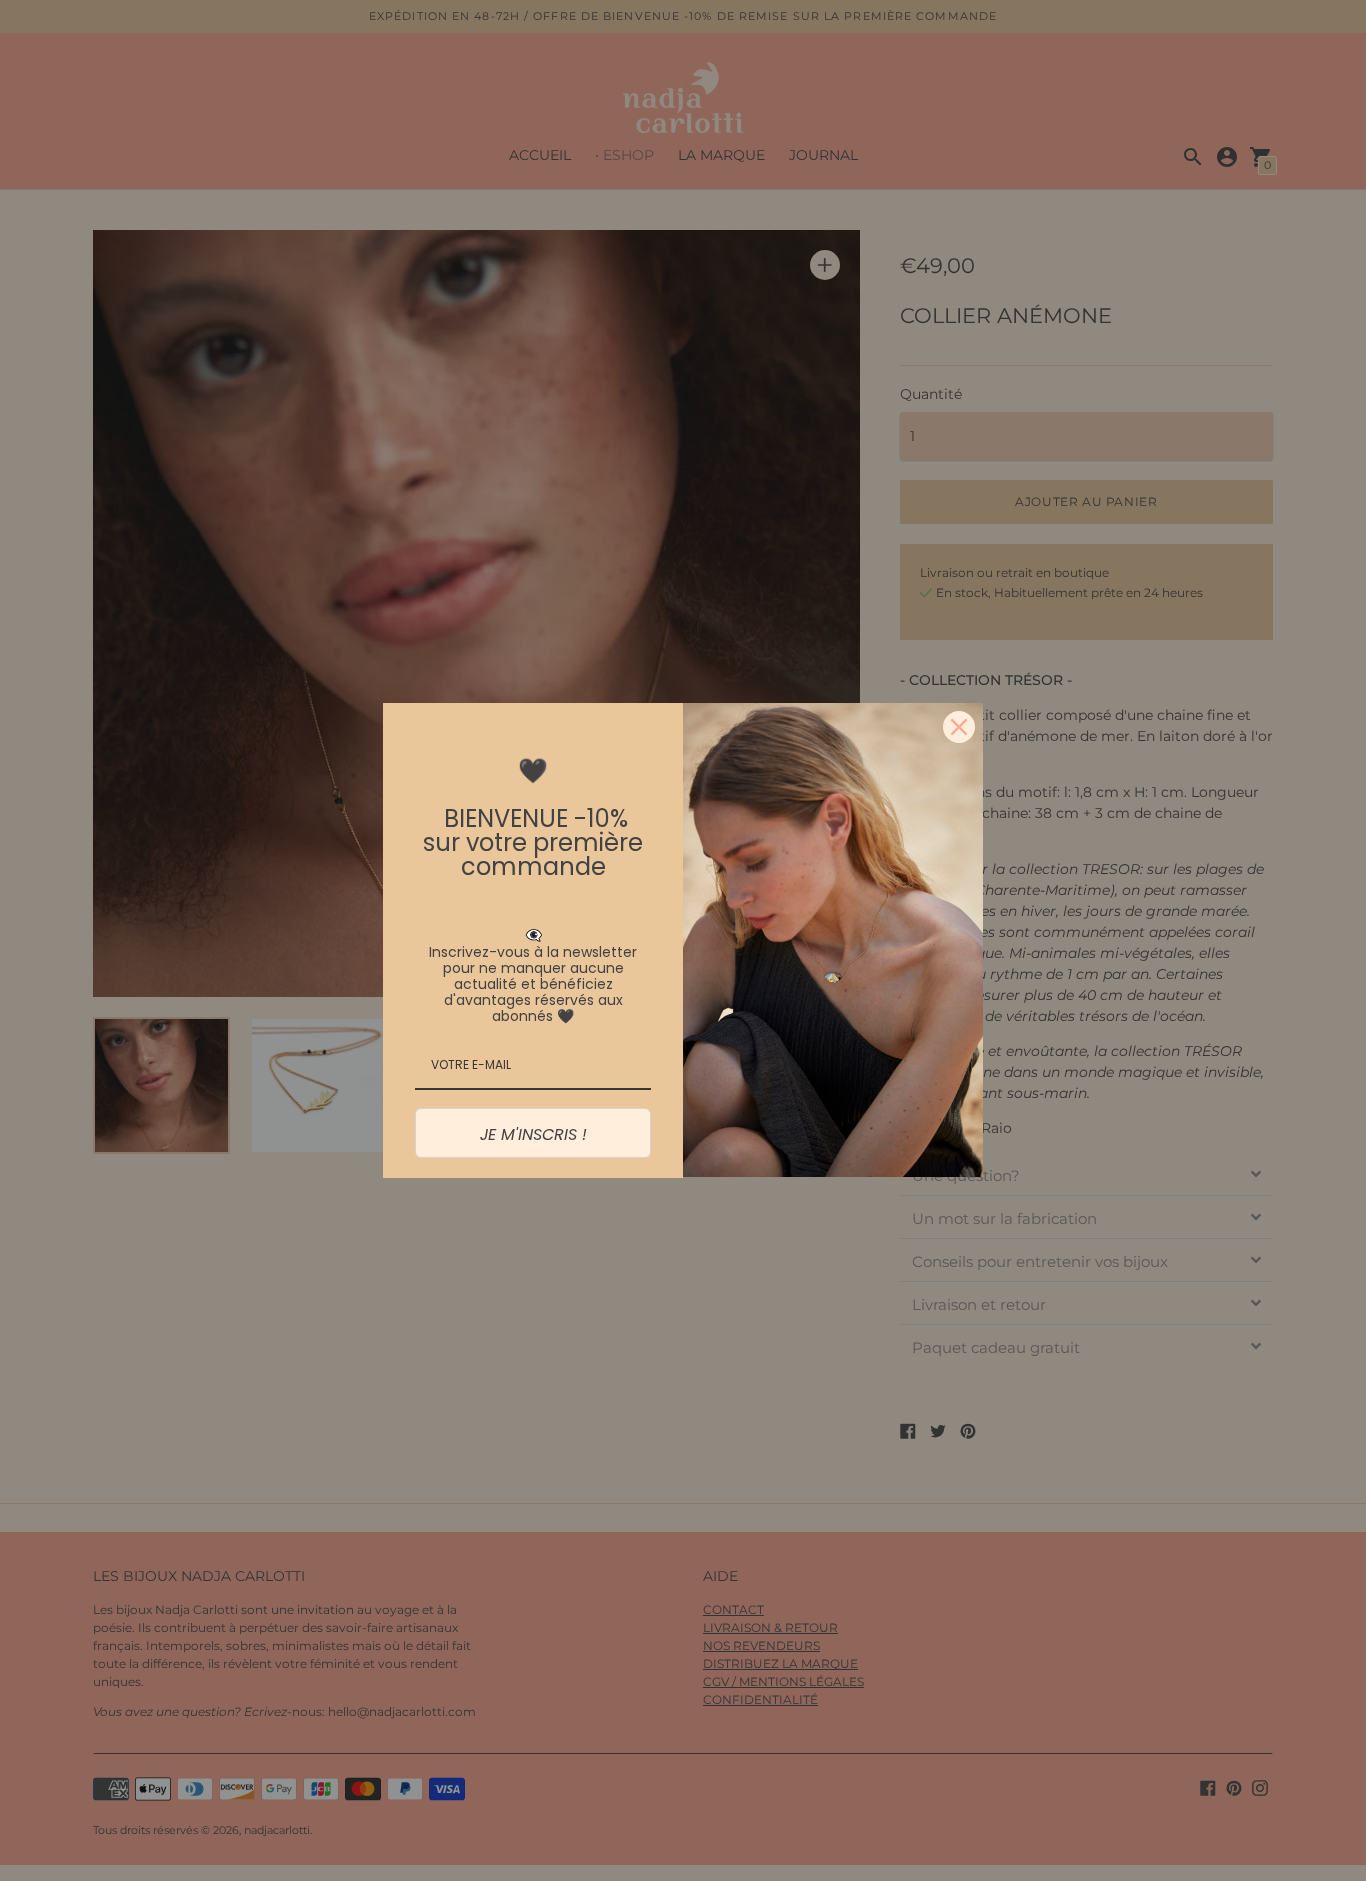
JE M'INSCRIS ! (533, 1134)
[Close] (959, 727)
